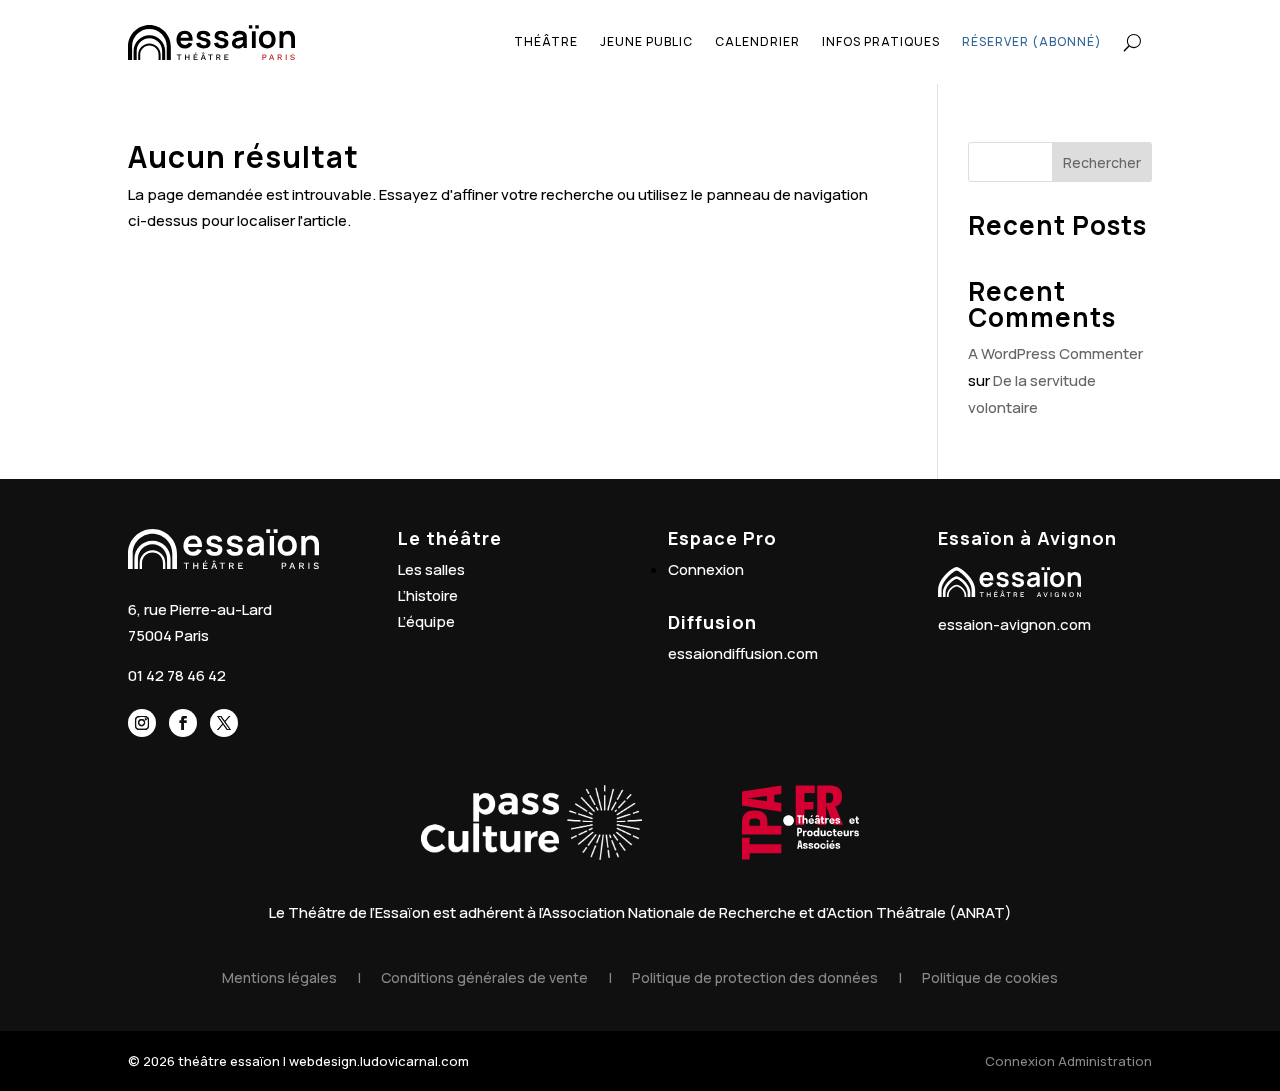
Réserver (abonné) (1032, 41)
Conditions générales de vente (484, 977)
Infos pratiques (881, 41)
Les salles (431, 569)
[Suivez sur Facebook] (183, 723)
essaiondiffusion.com (743, 653)
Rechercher (1102, 162)
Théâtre (546, 41)
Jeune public (646, 41)
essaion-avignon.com (1014, 624)
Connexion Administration (1068, 1061)
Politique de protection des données (755, 977)
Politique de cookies (990, 977)
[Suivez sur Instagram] (142, 723)
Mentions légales (279, 977)
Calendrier (757, 41)
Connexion (706, 569)
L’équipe (426, 621)
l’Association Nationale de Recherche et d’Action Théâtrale (742, 912)
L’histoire (428, 595)
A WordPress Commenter (1055, 353)
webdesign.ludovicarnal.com (379, 1061)
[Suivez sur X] (224, 723)
